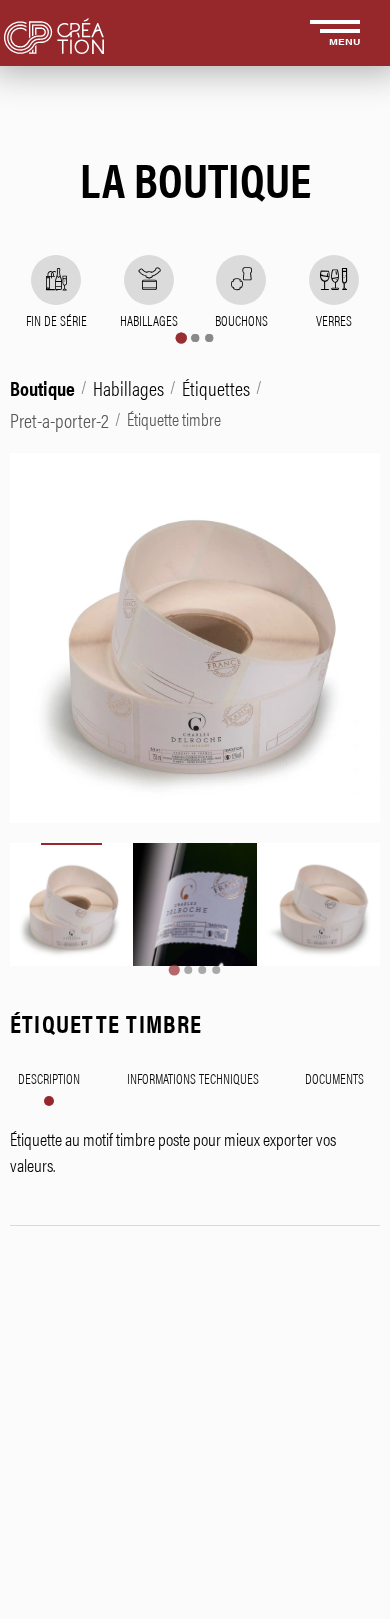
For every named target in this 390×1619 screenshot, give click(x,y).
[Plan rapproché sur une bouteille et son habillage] (194, 904)
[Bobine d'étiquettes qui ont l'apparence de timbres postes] (71, 904)
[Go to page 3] (209, 338)
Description (49, 1078)
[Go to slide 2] (188, 970)
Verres (334, 320)
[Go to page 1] (180, 337)
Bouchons (241, 320)
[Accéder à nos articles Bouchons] (241, 280)
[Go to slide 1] (173, 970)
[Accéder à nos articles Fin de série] (56, 280)
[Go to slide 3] (202, 970)
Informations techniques (193, 1078)
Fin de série (56, 320)
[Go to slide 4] (216, 970)
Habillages (149, 320)
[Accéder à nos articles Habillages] (149, 280)
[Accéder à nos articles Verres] (334, 280)
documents (334, 1078)
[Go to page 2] (195, 338)
